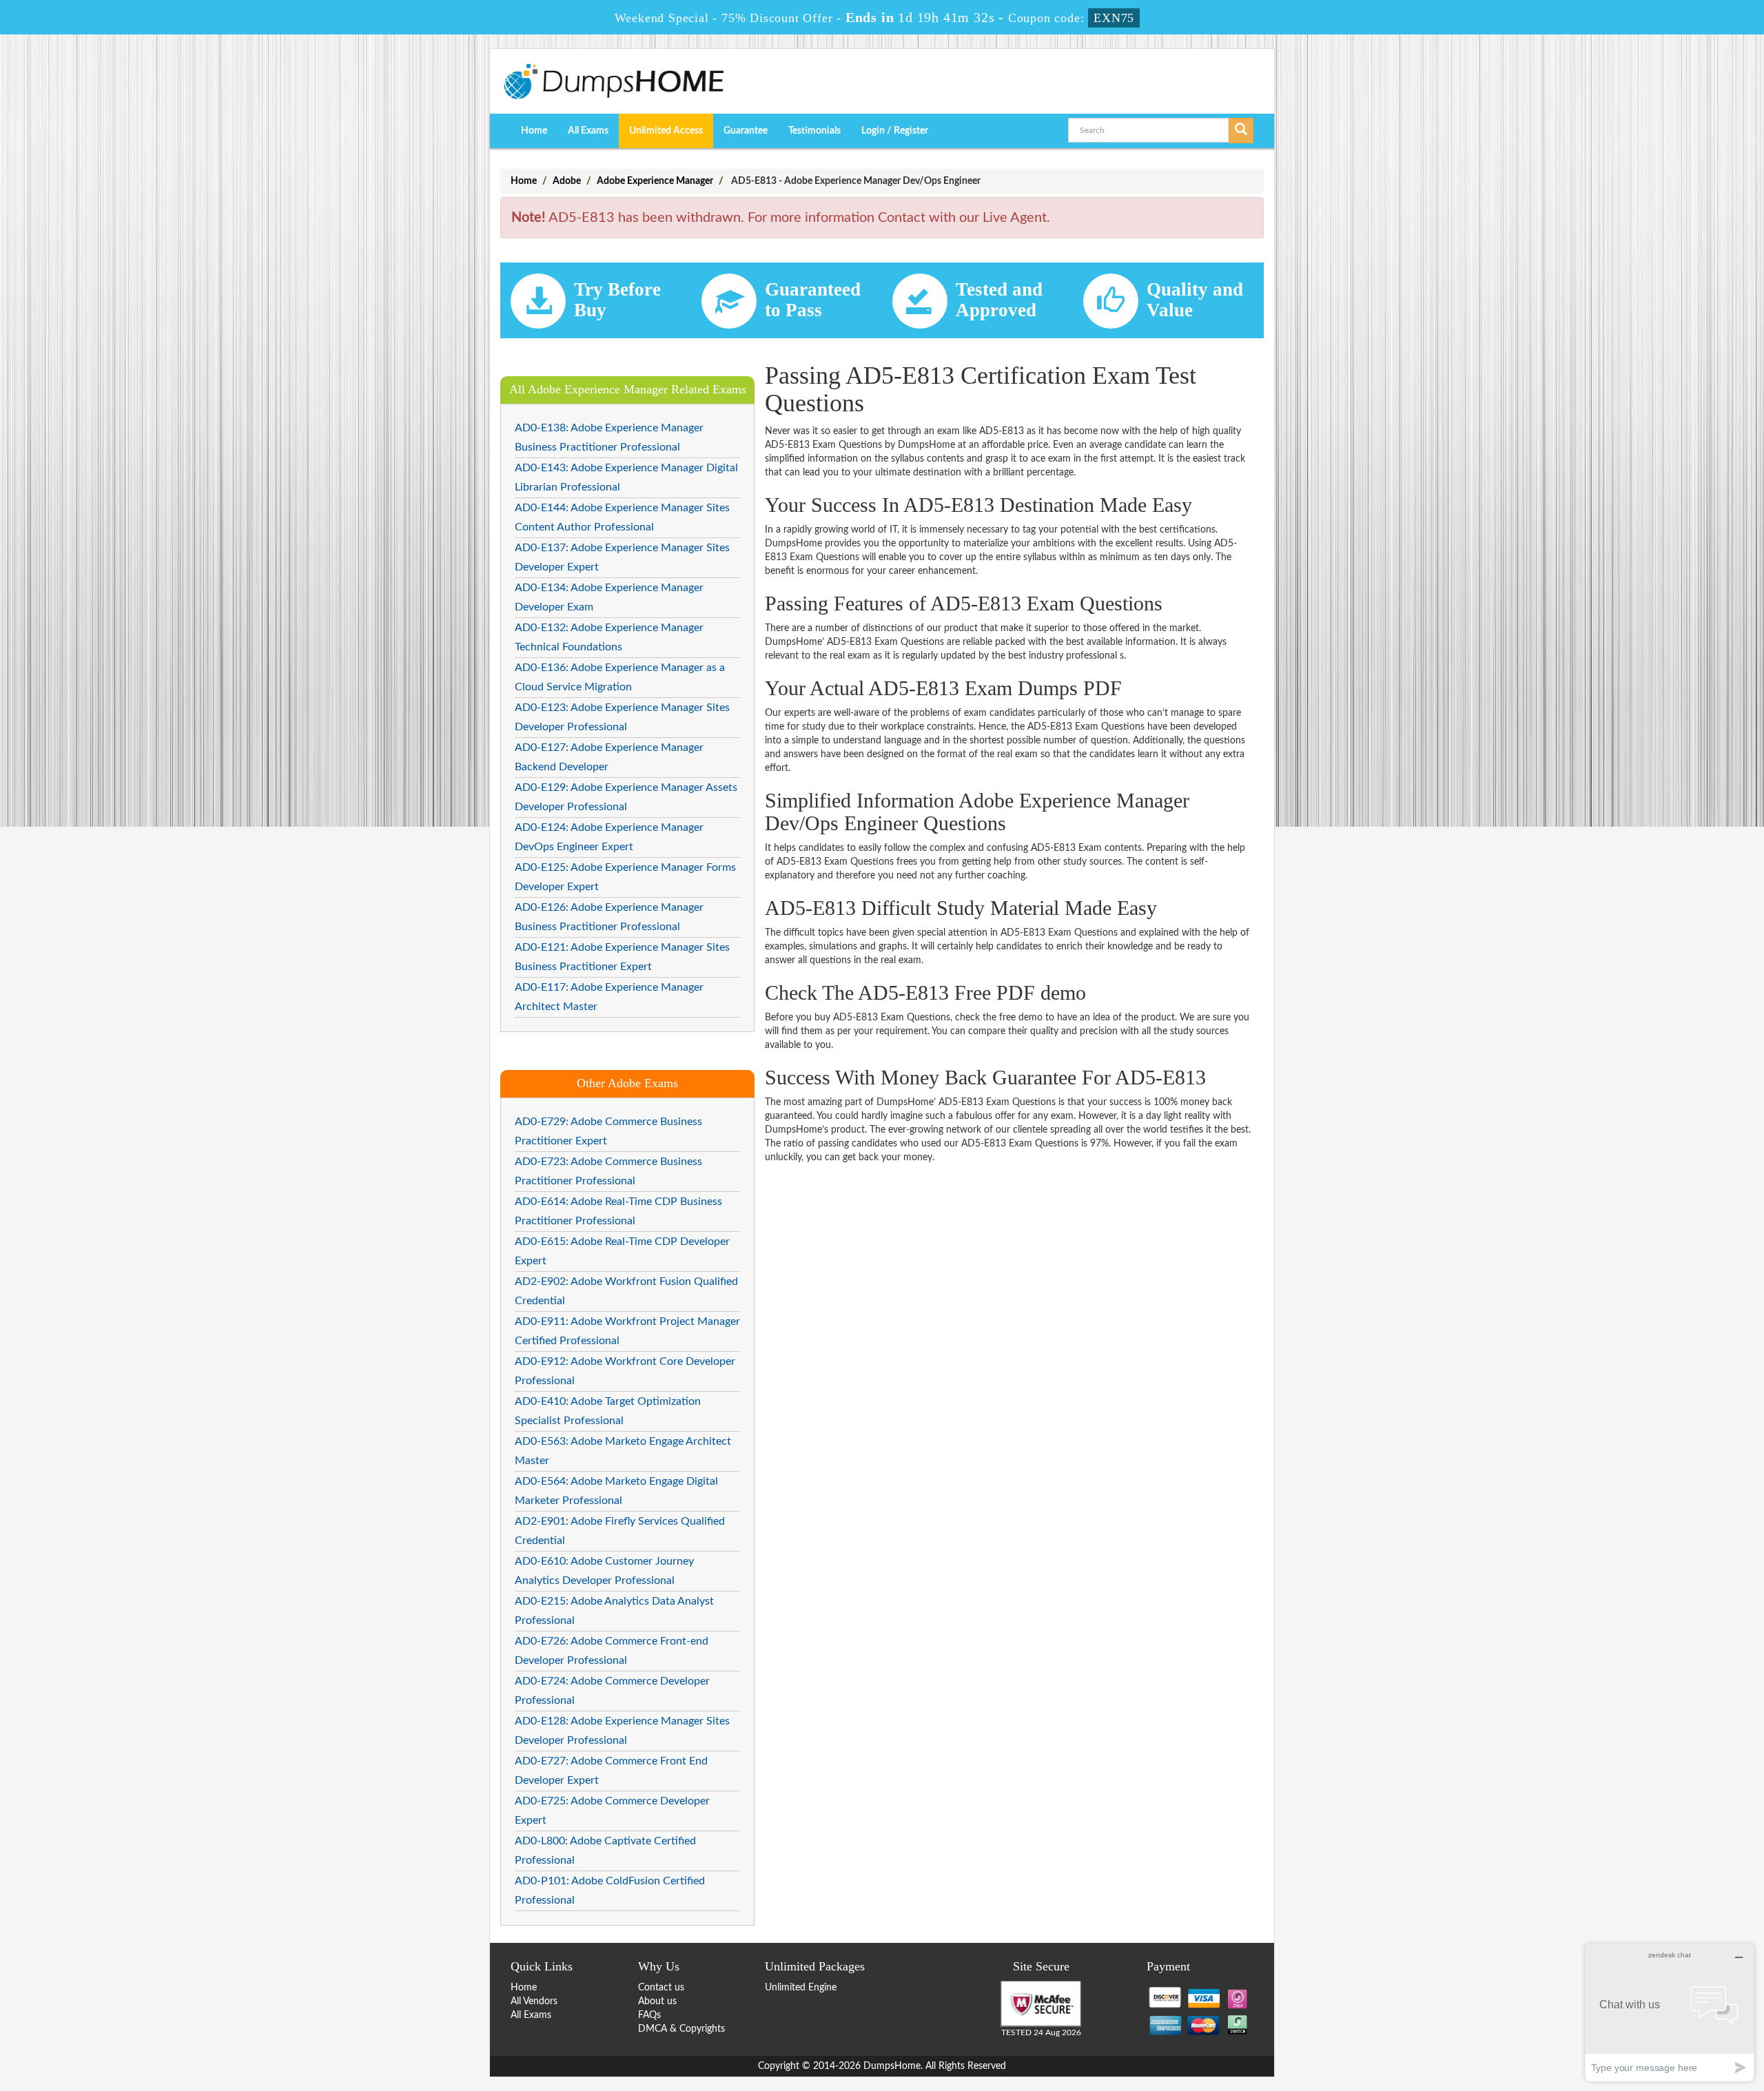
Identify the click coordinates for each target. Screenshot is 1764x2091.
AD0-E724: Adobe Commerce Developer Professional (612, 1691)
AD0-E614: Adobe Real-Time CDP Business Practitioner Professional (618, 1211)
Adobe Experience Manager (655, 181)
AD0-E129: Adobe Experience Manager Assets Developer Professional (626, 797)
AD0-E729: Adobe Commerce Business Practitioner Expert (608, 1131)
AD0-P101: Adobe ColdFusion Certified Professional (610, 1891)
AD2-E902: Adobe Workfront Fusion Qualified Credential (626, 1291)
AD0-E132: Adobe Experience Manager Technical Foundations (609, 637)
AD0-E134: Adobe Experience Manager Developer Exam (609, 597)
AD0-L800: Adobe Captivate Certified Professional (605, 1851)
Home (534, 131)
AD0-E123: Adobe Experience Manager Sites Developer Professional (622, 717)
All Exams (588, 131)
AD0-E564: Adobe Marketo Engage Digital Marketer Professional (616, 1491)
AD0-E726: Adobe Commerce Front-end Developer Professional (612, 1651)
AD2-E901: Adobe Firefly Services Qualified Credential (620, 1531)
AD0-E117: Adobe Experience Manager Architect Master (609, 997)
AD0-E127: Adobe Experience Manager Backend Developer (609, 757)
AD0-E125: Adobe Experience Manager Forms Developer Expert (625, 877)
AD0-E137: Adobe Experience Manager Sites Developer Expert (622, 557)
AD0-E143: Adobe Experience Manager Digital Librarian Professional (626, 477)
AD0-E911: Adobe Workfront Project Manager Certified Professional (627, 1331)
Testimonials (814, 131)
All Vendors (534, 2001)
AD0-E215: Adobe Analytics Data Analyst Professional (614, 1611)
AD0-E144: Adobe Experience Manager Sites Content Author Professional (622, 517)
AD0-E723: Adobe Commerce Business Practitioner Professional (608, 1171)
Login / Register (895, 131)
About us (657, 2001)
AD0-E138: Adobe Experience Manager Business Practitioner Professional (609, 437)
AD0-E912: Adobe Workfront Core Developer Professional (625, 1371)
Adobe (567, 181)
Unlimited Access (666, 131)
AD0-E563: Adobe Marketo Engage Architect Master (623, 1451)
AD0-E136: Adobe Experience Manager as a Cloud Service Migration (620, 677)
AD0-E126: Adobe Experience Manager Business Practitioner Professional (609, 917)
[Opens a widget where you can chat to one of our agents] (1670, 2012)
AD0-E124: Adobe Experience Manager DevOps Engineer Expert (609, 837)
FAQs (649, 2015)
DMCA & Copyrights (681, 2029)
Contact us (661, 1988)
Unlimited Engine (801, 1988)
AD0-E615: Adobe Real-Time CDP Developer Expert (622, 1251)
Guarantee (746, 131)
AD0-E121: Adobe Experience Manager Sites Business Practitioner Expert (622, 957)
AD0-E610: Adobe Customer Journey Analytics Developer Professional (604, 1571)
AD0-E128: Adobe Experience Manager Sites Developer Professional (622, 1731)
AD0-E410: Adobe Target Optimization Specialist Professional (608, 1411)
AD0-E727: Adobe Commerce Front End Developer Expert (611, 1771)
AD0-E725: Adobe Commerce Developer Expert (612, 1811)
